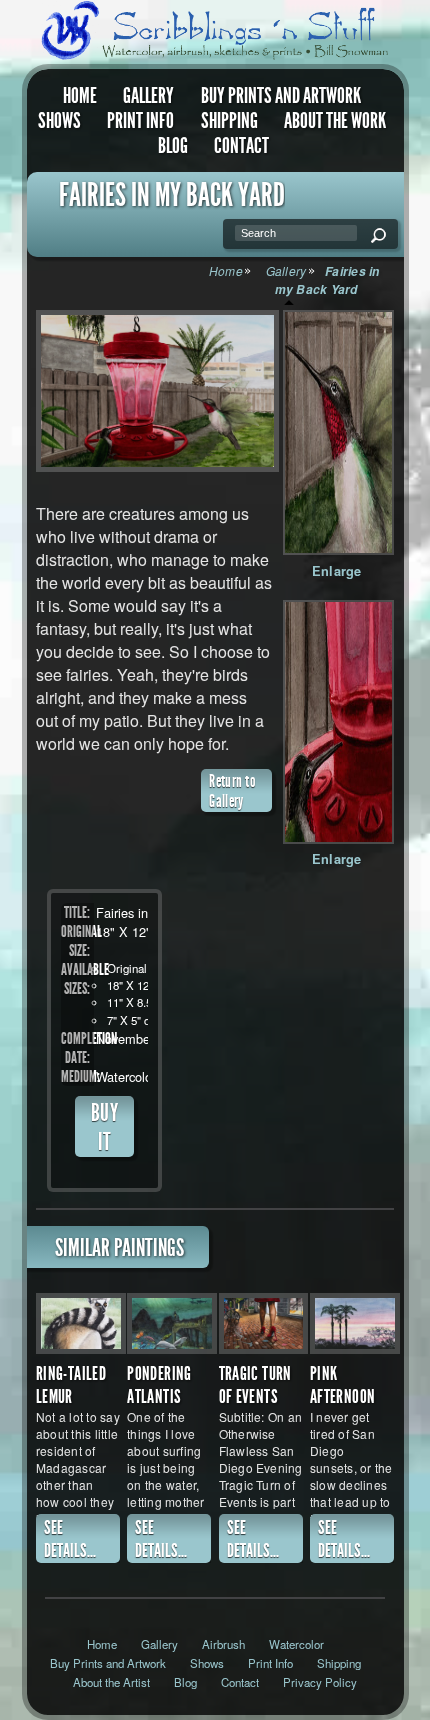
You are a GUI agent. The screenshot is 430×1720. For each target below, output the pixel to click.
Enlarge (337, 571)
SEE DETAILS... (70, 1539)
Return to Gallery (232, 791)
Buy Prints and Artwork (281, 96)
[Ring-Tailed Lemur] (81, 1323)
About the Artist (111, 1682)
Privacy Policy (320, 1682)
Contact (241, 145)
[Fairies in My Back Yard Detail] (338, 432)
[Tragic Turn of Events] (264, 1323)
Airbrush (223, 1644)
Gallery (148, 96)
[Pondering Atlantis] (172, 1323)
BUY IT (104, 1127)
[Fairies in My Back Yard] (154, 391)
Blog (173, 145)
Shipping (229, 120)
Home (80, 96)
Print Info (140, 120)
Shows (59, 120)
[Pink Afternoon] (355, 1323)
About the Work (335, 120)
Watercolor (296, 1644)
